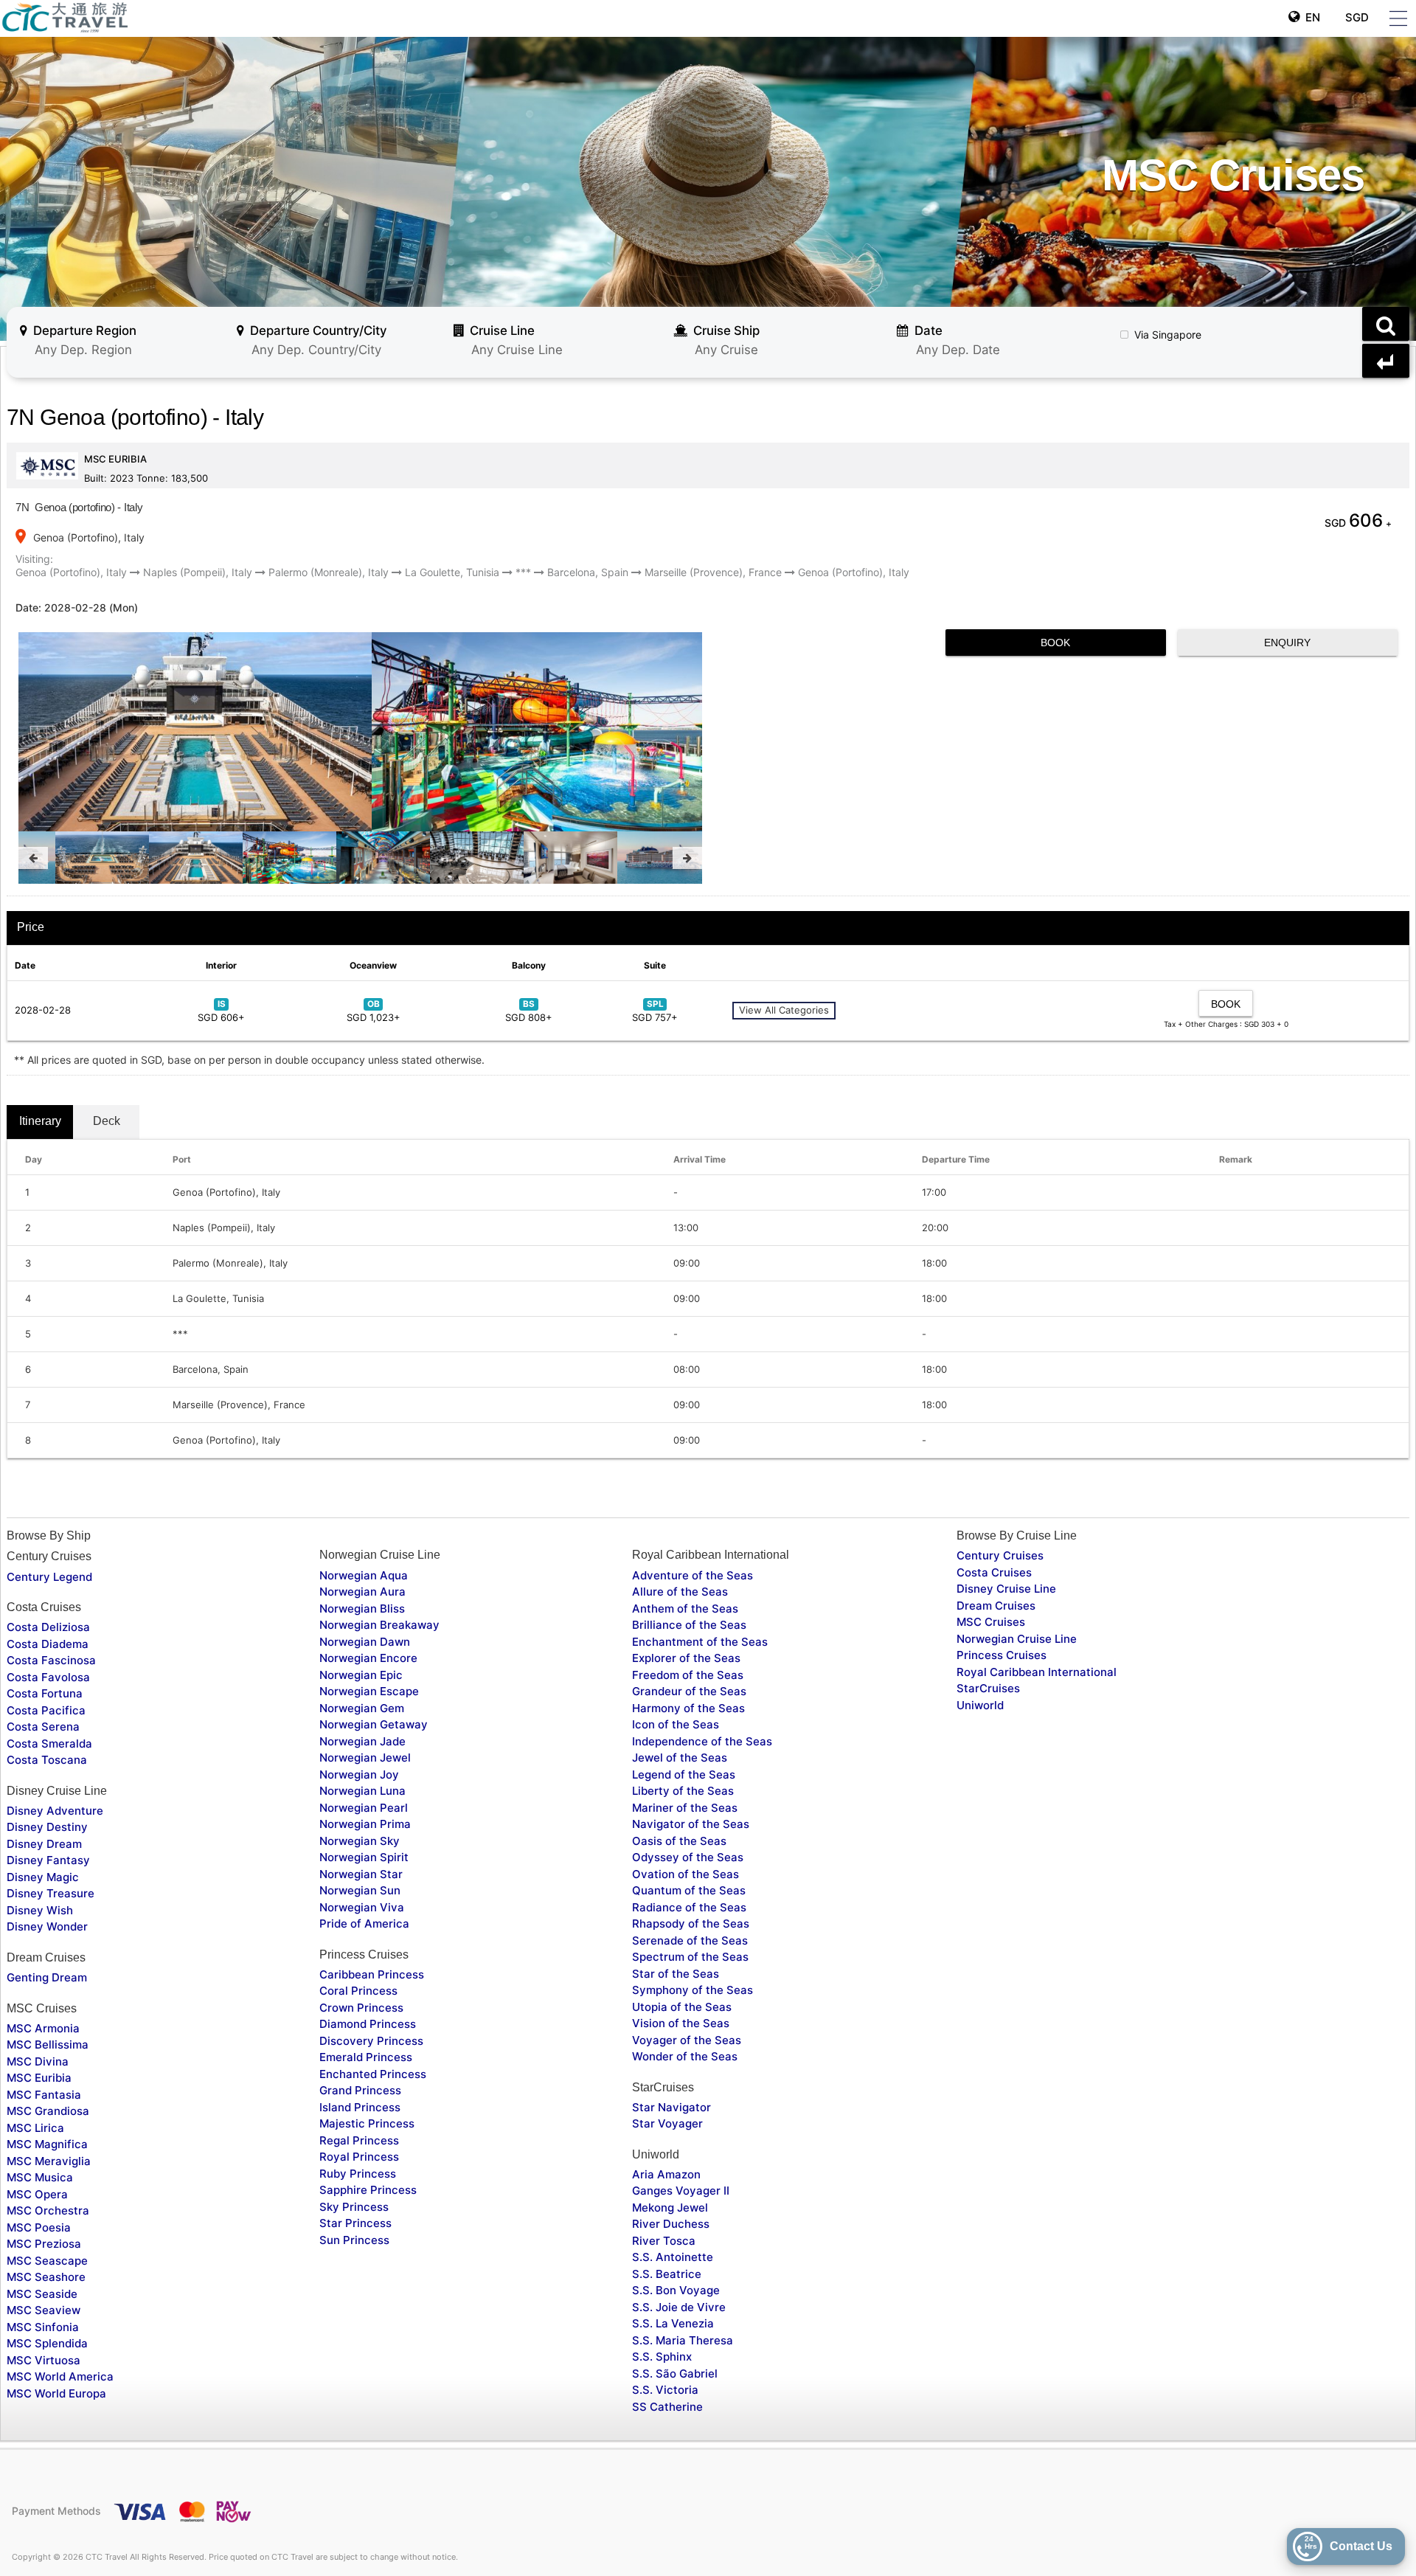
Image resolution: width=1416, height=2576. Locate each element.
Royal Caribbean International (1037, 1672)
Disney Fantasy (48, 1860)
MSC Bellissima (48, 2044)
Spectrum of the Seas (690, 1957)
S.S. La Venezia (673, 2323)
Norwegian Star (361, 1874)
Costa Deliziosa (48, 1627)
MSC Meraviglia (49, 2161)
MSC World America (60, 2376)
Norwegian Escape (369, 1691)
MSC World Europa (56, 2393)
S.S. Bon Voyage (676, 2290)
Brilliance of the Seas (689, 1625)
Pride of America (364, 1924)
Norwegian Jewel (365, 1758)
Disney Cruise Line (1006, 1589)
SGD (1356, 17)
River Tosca (664, 2241)
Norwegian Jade (362, 1741)
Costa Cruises (994, 1572)
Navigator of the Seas (691, 1824)
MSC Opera (37, 2194)
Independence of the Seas (702, 1741)
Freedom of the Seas (688, 1675)
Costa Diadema (48, 1644)
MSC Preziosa (44, 2244)
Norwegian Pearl (364, 1808)
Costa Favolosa (48, 1677)
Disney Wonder (47, 1926)
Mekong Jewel (670, 2208)
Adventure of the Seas (693, 1575)
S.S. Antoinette (673, 2257)
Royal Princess (359, 2157)
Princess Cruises (1002, 1655)
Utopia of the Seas (682, 2007)
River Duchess (671, 2224)
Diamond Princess (368, 2024)
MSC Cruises (991, 1622)
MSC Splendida (47, 2343)
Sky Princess (354, 2207)
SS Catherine (667, 2407)
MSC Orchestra (48, 2210)
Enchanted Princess (373, 2074)
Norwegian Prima (365, 1824)
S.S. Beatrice (667, 2274)
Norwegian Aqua (364, 1575)
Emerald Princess (366, 2057)
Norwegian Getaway (374, 1724)
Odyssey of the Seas (688, 1857)
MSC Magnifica (47, 2144)
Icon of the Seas (676, 1724)
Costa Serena (43, 1727)
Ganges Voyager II (681, 2191)
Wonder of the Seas (685, 2056)
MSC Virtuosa (44, 2360)
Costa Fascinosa (51, 1660)
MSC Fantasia (44, 2095)
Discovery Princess (371, 2041)
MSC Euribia (39, 2078)
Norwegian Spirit (364, 1857)
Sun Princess (354, 2240)
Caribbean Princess (372, 1974)
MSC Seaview (44, 2310)
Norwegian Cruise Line (1017, 1639)
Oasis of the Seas (679, 1841)
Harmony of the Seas (688, 1708)
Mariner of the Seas (685, 1808)
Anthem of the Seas (685, 1609)
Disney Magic (43, 1877)
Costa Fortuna (45, 1693)
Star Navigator (671, 2107)
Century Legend (49, 1577)
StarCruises (988, 1688)
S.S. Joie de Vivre (679, 2307)
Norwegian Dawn (365, 1642)
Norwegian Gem (362, 1708)
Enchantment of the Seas (700, 1642)
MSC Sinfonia (43, 2327)
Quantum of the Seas (689, 1890)
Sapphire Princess (368, 2190)
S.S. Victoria (665, 2390)
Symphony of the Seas (693, 1990)
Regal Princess (359, 2140)
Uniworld (980, 1705)
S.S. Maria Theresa (683, 2340)
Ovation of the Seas (686, 1874)
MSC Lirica (35, 2128)
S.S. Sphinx (662, 2357)
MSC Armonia (43, 2028)
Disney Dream (44, 1844)
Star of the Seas (676, 1974)
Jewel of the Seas (680, 1758)
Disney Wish (40, 1910)
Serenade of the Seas (690, 1940)
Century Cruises (1000, 1555)
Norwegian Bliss (362, 1609)
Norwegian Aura (362, 1592)
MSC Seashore (46, 2277)
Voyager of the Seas (687, 2040)
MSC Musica (40, 2177)
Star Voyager (667, 2123)
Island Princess (360, 2107)
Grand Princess (360, 2090)
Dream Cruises (996, 1606)
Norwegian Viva (362, 1907)
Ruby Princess (358, 2174)
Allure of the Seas (680, 1592)
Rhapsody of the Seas (691, 1924)
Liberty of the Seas (683, 1791)
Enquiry (1287, 643)
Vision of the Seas (681, 2023)
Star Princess (355, 2223)
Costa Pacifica (46, 1710)
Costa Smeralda (49, 1744)
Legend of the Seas (684, 1775)
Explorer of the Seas (686, 1658)
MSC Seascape (47, 2261)
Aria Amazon (666, 2174)
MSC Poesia (39, 2227)
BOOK (1055, 643)
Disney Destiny (47, 1827)
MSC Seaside (42, 2294)
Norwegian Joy (359, 1775)
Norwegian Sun (360, 1890)
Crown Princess (361, 2008)
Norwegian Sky (360, 1841)
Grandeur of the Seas (689, 1691)
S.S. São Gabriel (675, 2374)
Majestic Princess (367, 2123)
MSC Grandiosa (48, 2111)
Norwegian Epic (361, 1675)
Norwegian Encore (368, 1658)
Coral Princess (358, 1991)
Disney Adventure (55, 1811)
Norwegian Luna (362, 1791)
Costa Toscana (47, 1760)
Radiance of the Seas (689, 1907)
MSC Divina (38, 2061)
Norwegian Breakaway (379, 1625)
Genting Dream (47, 1977)
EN (1310, 17)
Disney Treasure (51, 1893)
